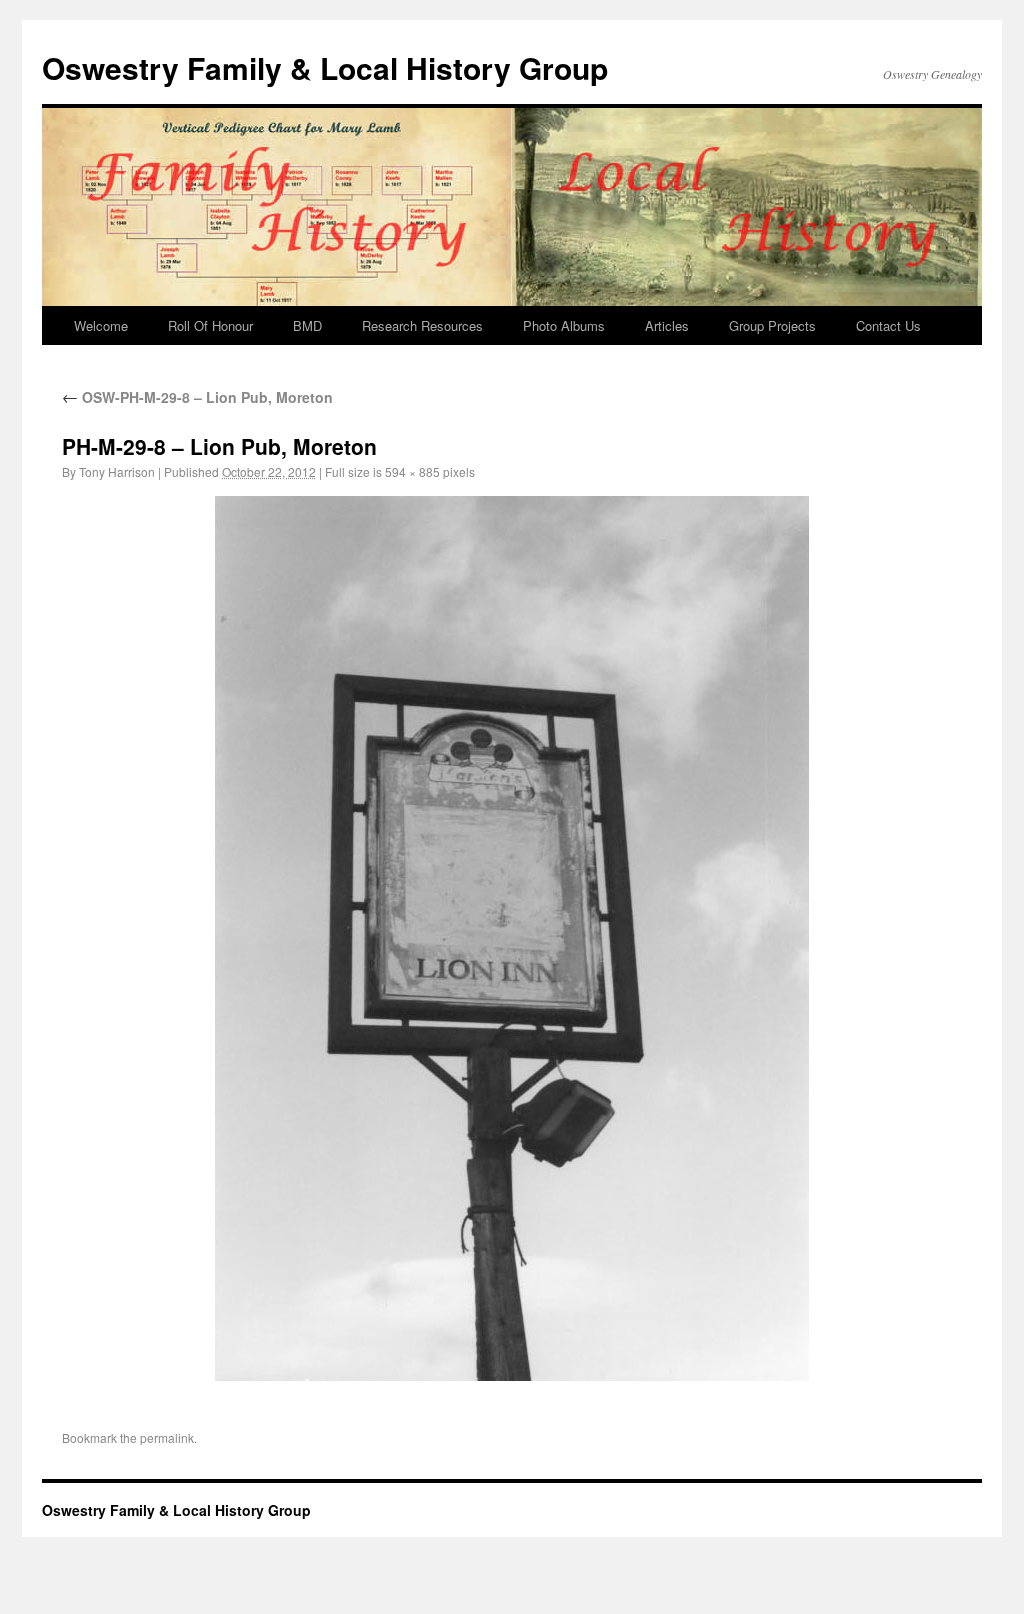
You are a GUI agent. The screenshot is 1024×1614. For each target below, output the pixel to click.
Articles (667, 325)
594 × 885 (412, 471)
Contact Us (888, 325)
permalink (167, 1437)
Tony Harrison (117, 471)
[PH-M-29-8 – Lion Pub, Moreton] (512, 938)
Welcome (101, 325)
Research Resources (422, 325)
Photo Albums (564, 325)
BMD (307, 325)
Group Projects (772, 325)
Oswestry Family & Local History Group (325, 67)
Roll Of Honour (210, 325)
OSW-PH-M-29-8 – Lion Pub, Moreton (197, 397)
